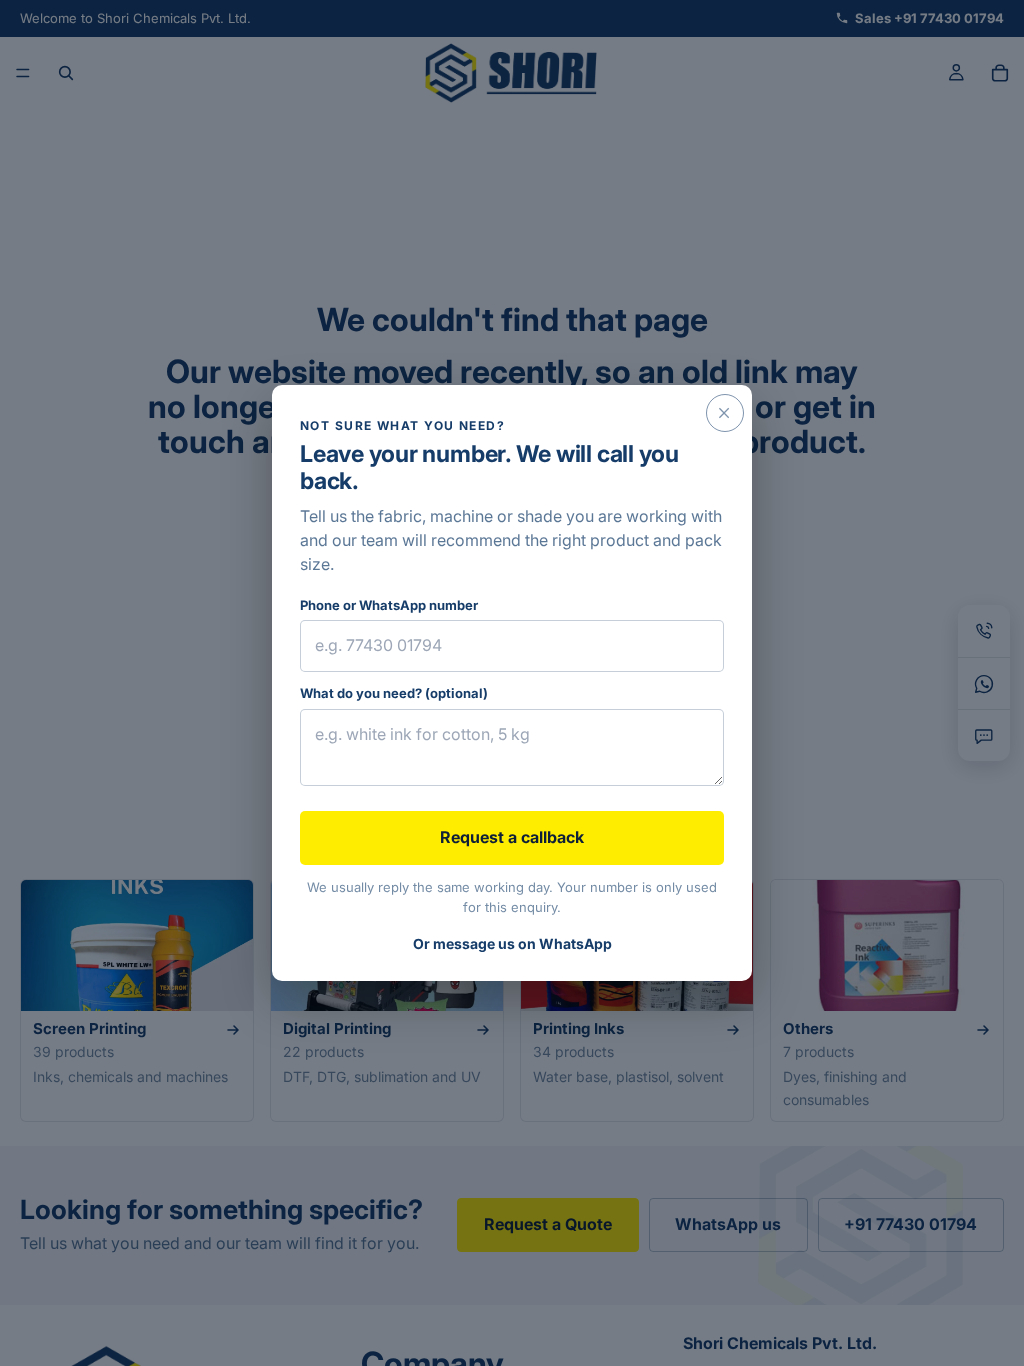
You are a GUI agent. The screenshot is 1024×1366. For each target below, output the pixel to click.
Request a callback (512, 837)
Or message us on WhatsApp (512, 943)
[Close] (725, 413)
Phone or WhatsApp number (389, 605)
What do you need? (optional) (394, 693)
